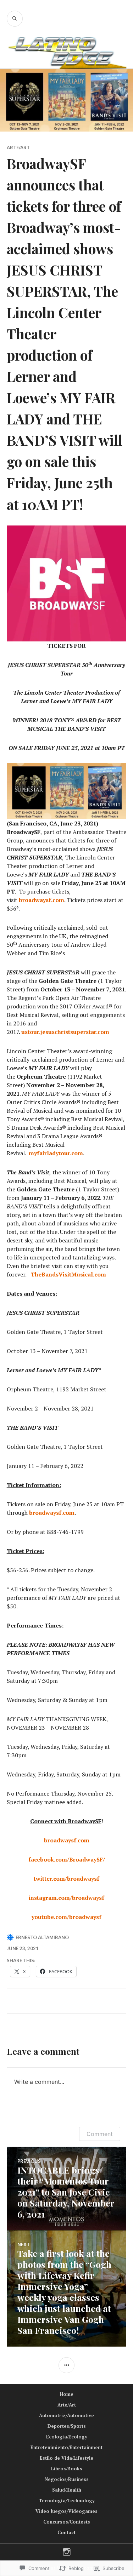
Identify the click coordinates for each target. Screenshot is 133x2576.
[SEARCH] (15, 19)
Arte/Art (18, 148)
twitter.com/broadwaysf (66, 1879)
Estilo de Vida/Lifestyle (66, 2458)
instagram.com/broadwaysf (66, 1898)
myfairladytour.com (56, 1153)
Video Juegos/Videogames (66, 2511)
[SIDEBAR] (66, 2365)
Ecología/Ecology (67, 2437)
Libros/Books (67, 2469)
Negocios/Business (67, 2479)
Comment (100, 2134)
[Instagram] (67, 2552)
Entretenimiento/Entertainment (66, 2447)
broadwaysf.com (52, 1513)
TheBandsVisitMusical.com (68, 1274)
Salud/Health (67, 2490)
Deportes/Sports (67, 2426)
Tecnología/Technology (67, 2500)
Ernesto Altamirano (42, 1937)
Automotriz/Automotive (66, 2415)
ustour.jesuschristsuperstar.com (65, 1032)
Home (67, 2394)
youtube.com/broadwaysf (66, 1917)
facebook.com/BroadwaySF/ (67, 1859)
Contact (66, 2532)
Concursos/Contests (67, 2522)
